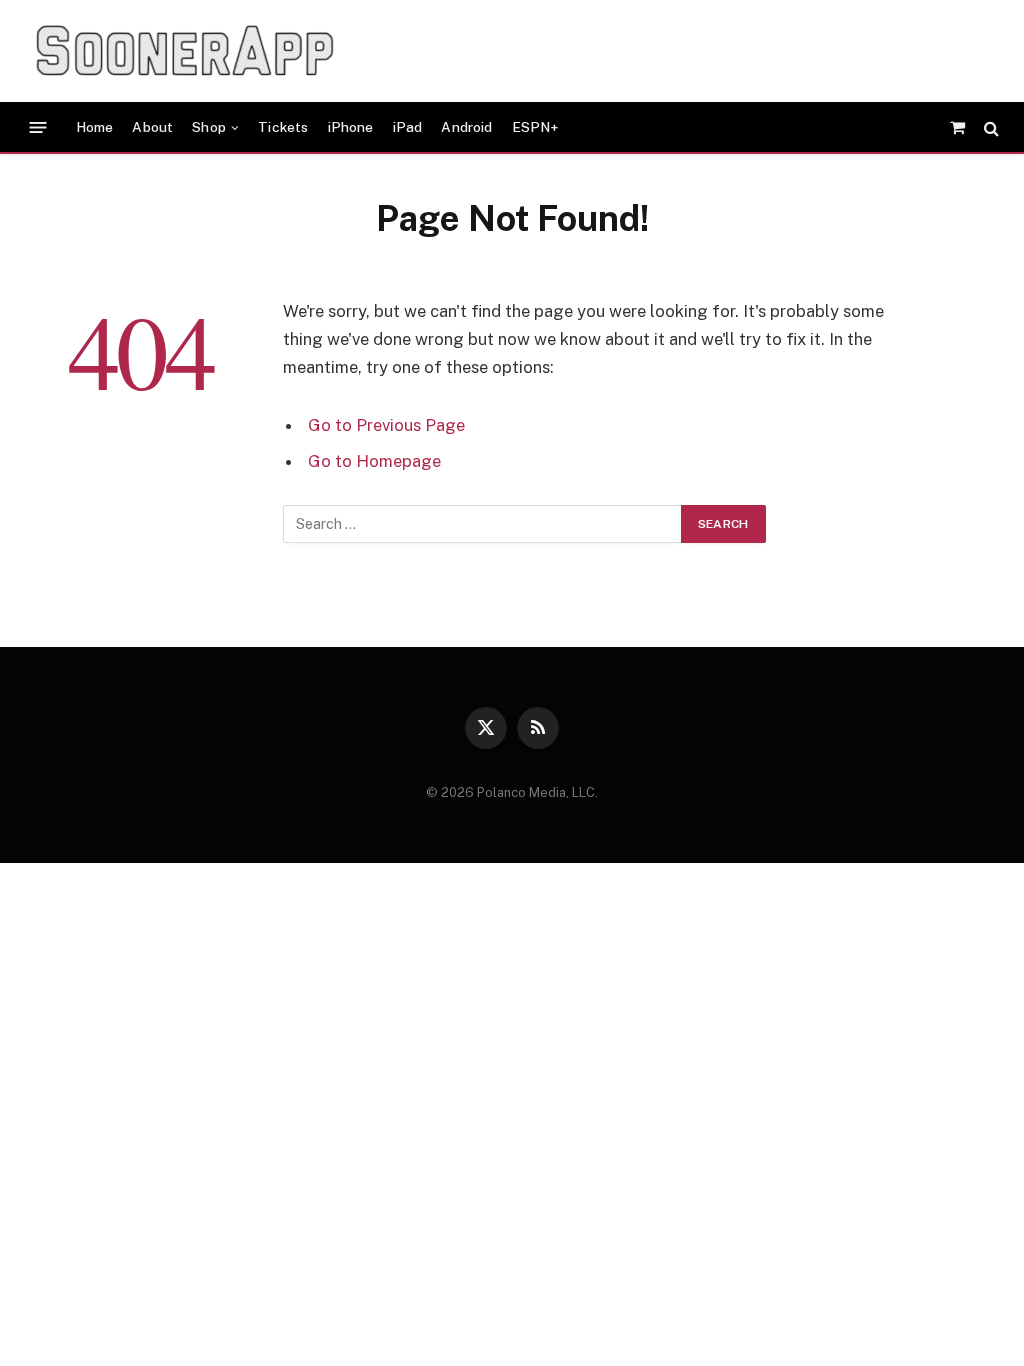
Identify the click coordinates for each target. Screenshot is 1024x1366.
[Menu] (38, 127)
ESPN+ (535, 127)
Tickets (283, 127)
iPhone (351, 127)
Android (466, 127)
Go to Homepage (374, 461)
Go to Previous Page (386, 425)
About (152, 127)
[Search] (989, 127)
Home (95, 127)
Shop (209, 127)
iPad (408, 127)
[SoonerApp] (185, 51)
